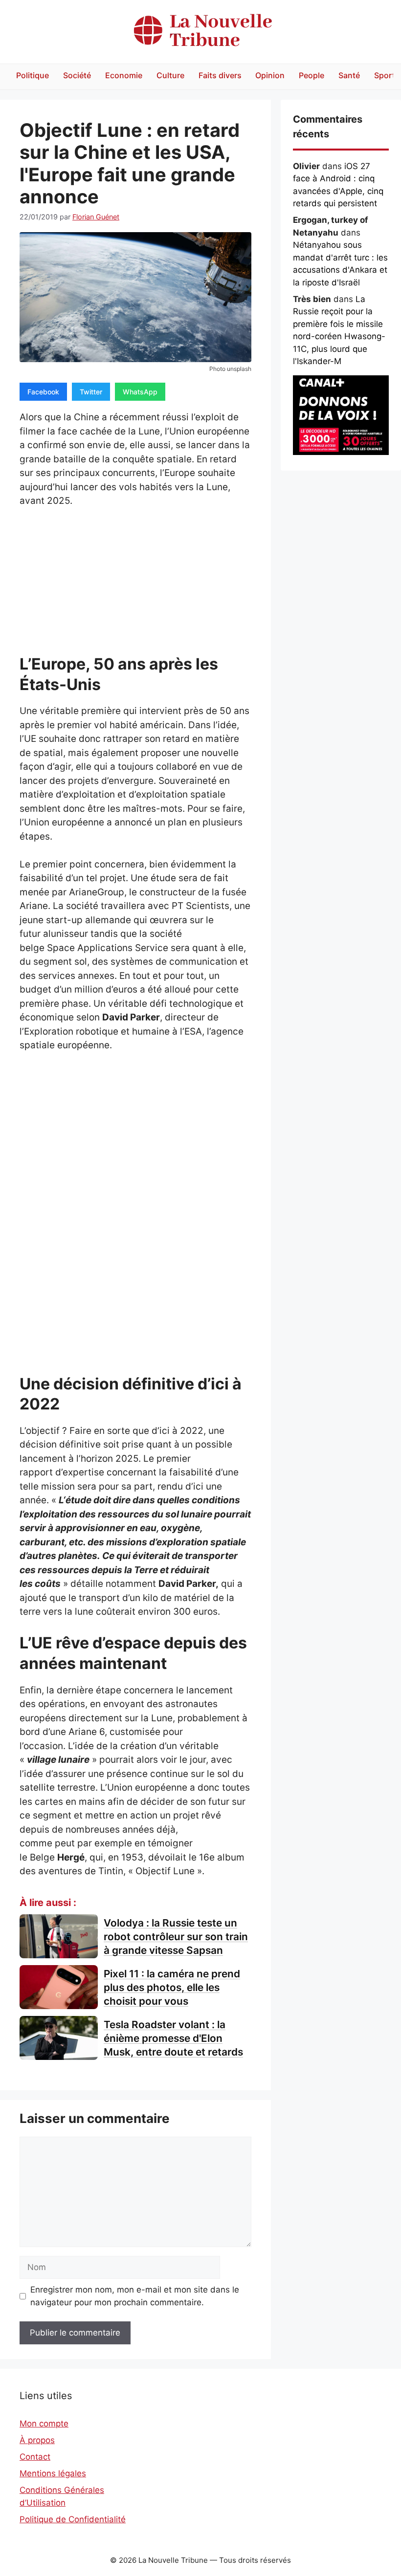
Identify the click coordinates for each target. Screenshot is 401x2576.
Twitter (91, 392)
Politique (33, 75)
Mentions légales (53, 2473)
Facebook (43, 392)
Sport (385, 75)
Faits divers (220, 75)
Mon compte (44, 2424)
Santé (349, 75)
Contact (35, 2457)
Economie (124, 75)
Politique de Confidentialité (73, 2519)
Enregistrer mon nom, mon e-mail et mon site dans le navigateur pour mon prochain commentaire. (135, 2296)
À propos (37, 2440)
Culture (170, 75)
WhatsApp (140, 392)
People (312, 75)
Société (77, 75)
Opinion (270, 75)
